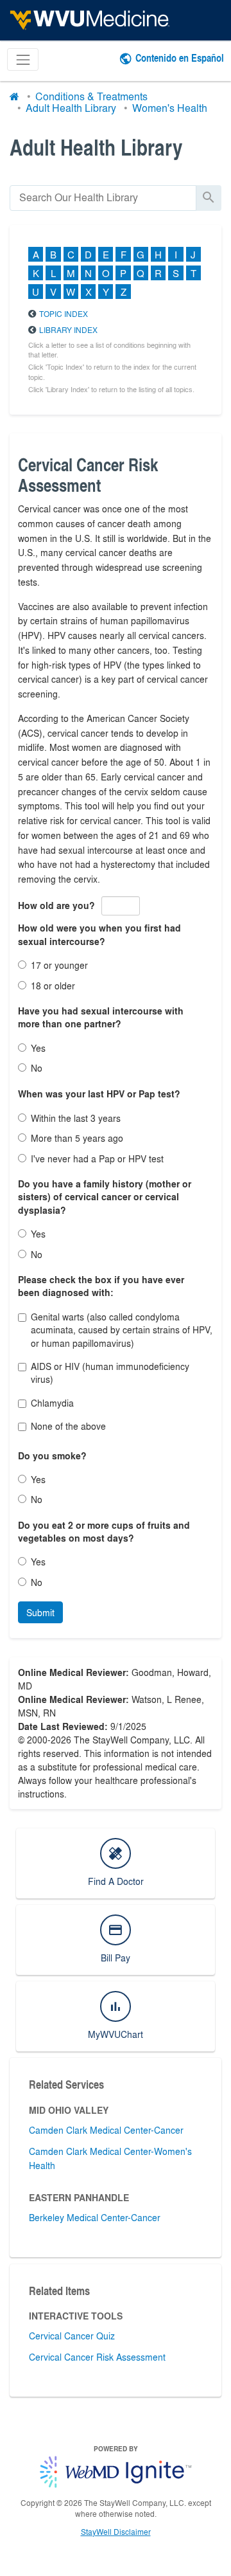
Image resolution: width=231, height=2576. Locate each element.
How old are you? (56, 905)
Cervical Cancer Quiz (72, 2336)
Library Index (68, 330)
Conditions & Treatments (91, 96)
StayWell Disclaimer (116, 2532)
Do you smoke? (52, 1456)
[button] (40, 1612)
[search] (103, 198)
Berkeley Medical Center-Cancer (95, 2217)
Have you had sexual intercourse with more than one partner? (101, 1017)
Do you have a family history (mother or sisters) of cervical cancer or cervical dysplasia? (105, 1197)
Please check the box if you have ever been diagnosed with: (101, 1286)
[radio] (22, 965)
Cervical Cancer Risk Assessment (97, 2357)
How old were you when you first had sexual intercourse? (99, 934)
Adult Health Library (71, 108)
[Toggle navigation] (23, 59)
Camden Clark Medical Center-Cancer (106, 2130)
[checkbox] (22, 1318)
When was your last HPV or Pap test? (99, 1094)
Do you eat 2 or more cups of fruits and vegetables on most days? (104, 1532)
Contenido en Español (180, 58)
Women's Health (170, 108)
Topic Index (64, 314)
